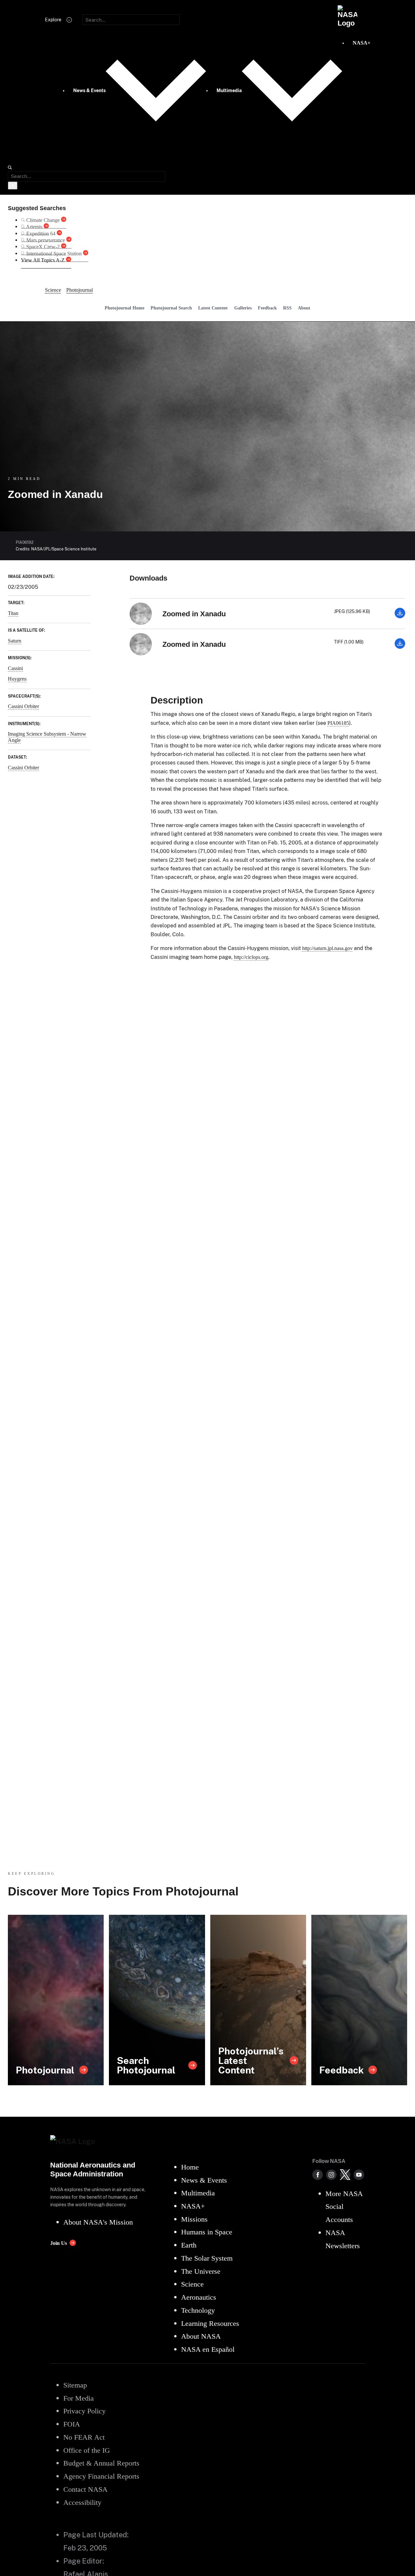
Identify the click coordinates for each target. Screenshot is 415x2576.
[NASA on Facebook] (318, 2175)
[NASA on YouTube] (359, 2175)
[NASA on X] (345, 2175)
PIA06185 (338, 723)
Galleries (243, 308)
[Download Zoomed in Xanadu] (400, 616)
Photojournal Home (124, 308)
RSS (287, 308)
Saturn (15, 641)
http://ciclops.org (251, 957)
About (304, 308)
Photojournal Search (171, 308)
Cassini (15, 668)
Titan (13, 613)
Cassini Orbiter (23, 706)
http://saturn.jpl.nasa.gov (327, 948)
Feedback (267, 308)
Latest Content (213, 308)
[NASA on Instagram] (331, 2175)
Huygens (17, 679)
